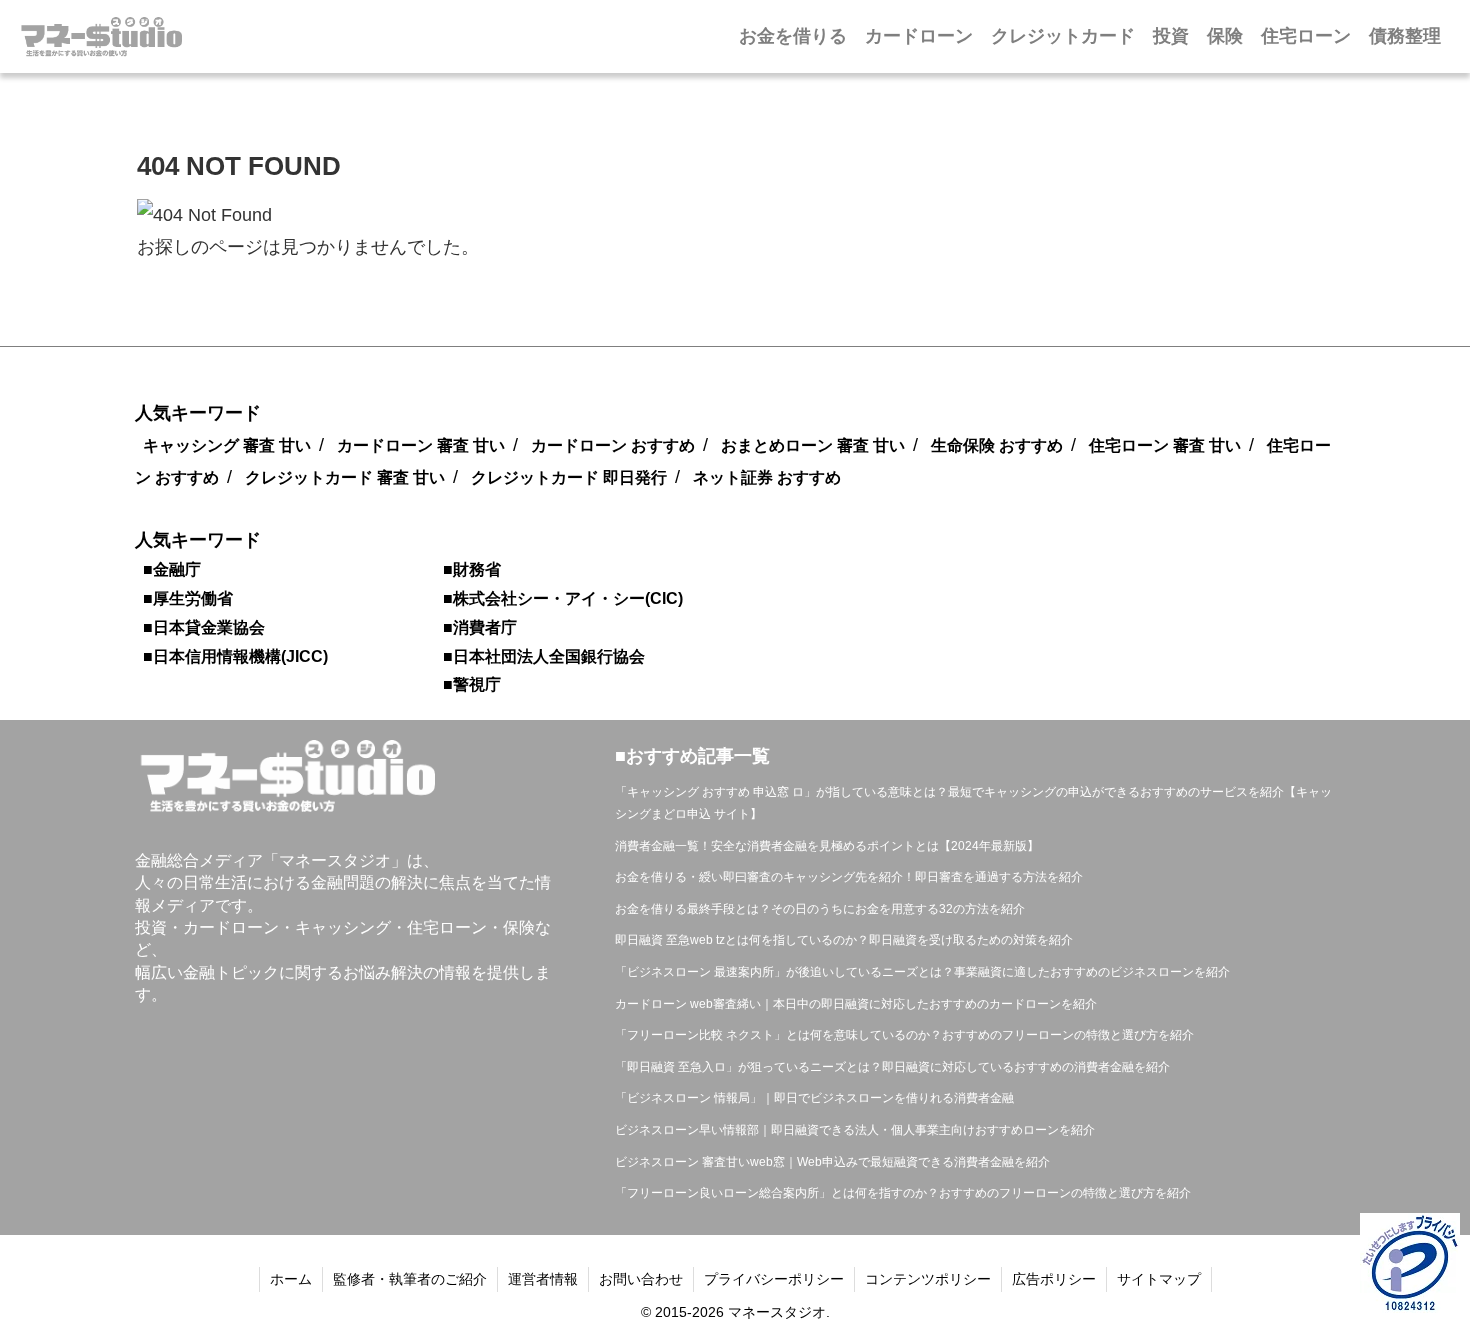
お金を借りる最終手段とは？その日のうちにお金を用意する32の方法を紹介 (820, 909)
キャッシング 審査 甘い (227, 445)
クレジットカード (1063, 36)
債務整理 (1405, 36)
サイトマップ (1159, 1279)
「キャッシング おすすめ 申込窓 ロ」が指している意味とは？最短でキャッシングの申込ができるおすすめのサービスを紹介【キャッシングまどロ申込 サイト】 (973, 803)
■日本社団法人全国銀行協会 (544, 656)
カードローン (919, 36)
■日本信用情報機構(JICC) (235, 656)
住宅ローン (1306, 36)
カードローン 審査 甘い (421, 445)
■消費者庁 (480, 627)
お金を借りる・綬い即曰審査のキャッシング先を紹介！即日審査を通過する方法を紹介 (849, 877)
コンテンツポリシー (928, 1279)
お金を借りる (793, 36)
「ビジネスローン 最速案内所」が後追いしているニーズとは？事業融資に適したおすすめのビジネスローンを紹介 (922, 972)
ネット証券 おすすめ (767, 477)
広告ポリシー (1054, 1279)
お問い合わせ (641, 1279)
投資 (1171, 36)
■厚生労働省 (188, 598)
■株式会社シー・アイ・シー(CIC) (563, 598)
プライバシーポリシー (774, 1279)
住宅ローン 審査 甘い (1165, 445)
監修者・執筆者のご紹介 (410, 1279)
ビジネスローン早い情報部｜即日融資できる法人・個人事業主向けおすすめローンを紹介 (855, 1130)
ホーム (291, 1279)
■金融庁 (172, 569)
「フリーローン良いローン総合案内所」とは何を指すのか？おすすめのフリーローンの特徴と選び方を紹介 (903, 1193)
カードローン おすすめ (613, 445)
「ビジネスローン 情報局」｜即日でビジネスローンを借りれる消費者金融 (814, 1098)
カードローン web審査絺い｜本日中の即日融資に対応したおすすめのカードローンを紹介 (856, 1004)
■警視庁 (472, 684)
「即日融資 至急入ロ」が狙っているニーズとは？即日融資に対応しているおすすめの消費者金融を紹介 (892, 1067)
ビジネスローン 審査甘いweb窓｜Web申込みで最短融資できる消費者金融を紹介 (832, 1162)
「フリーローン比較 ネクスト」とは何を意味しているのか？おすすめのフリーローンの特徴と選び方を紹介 (904, 1035)
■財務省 (472, 569)
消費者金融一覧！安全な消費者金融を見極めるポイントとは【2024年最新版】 (827, 846)
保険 (1225, 36)
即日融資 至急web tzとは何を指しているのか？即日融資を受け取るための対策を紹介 (844, 940)
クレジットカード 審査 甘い (345, 477)
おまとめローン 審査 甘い (813, 445)
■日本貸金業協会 (204, 627)
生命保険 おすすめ (997, 445)
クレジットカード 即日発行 (569, 477)
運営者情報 (543, 1279)
